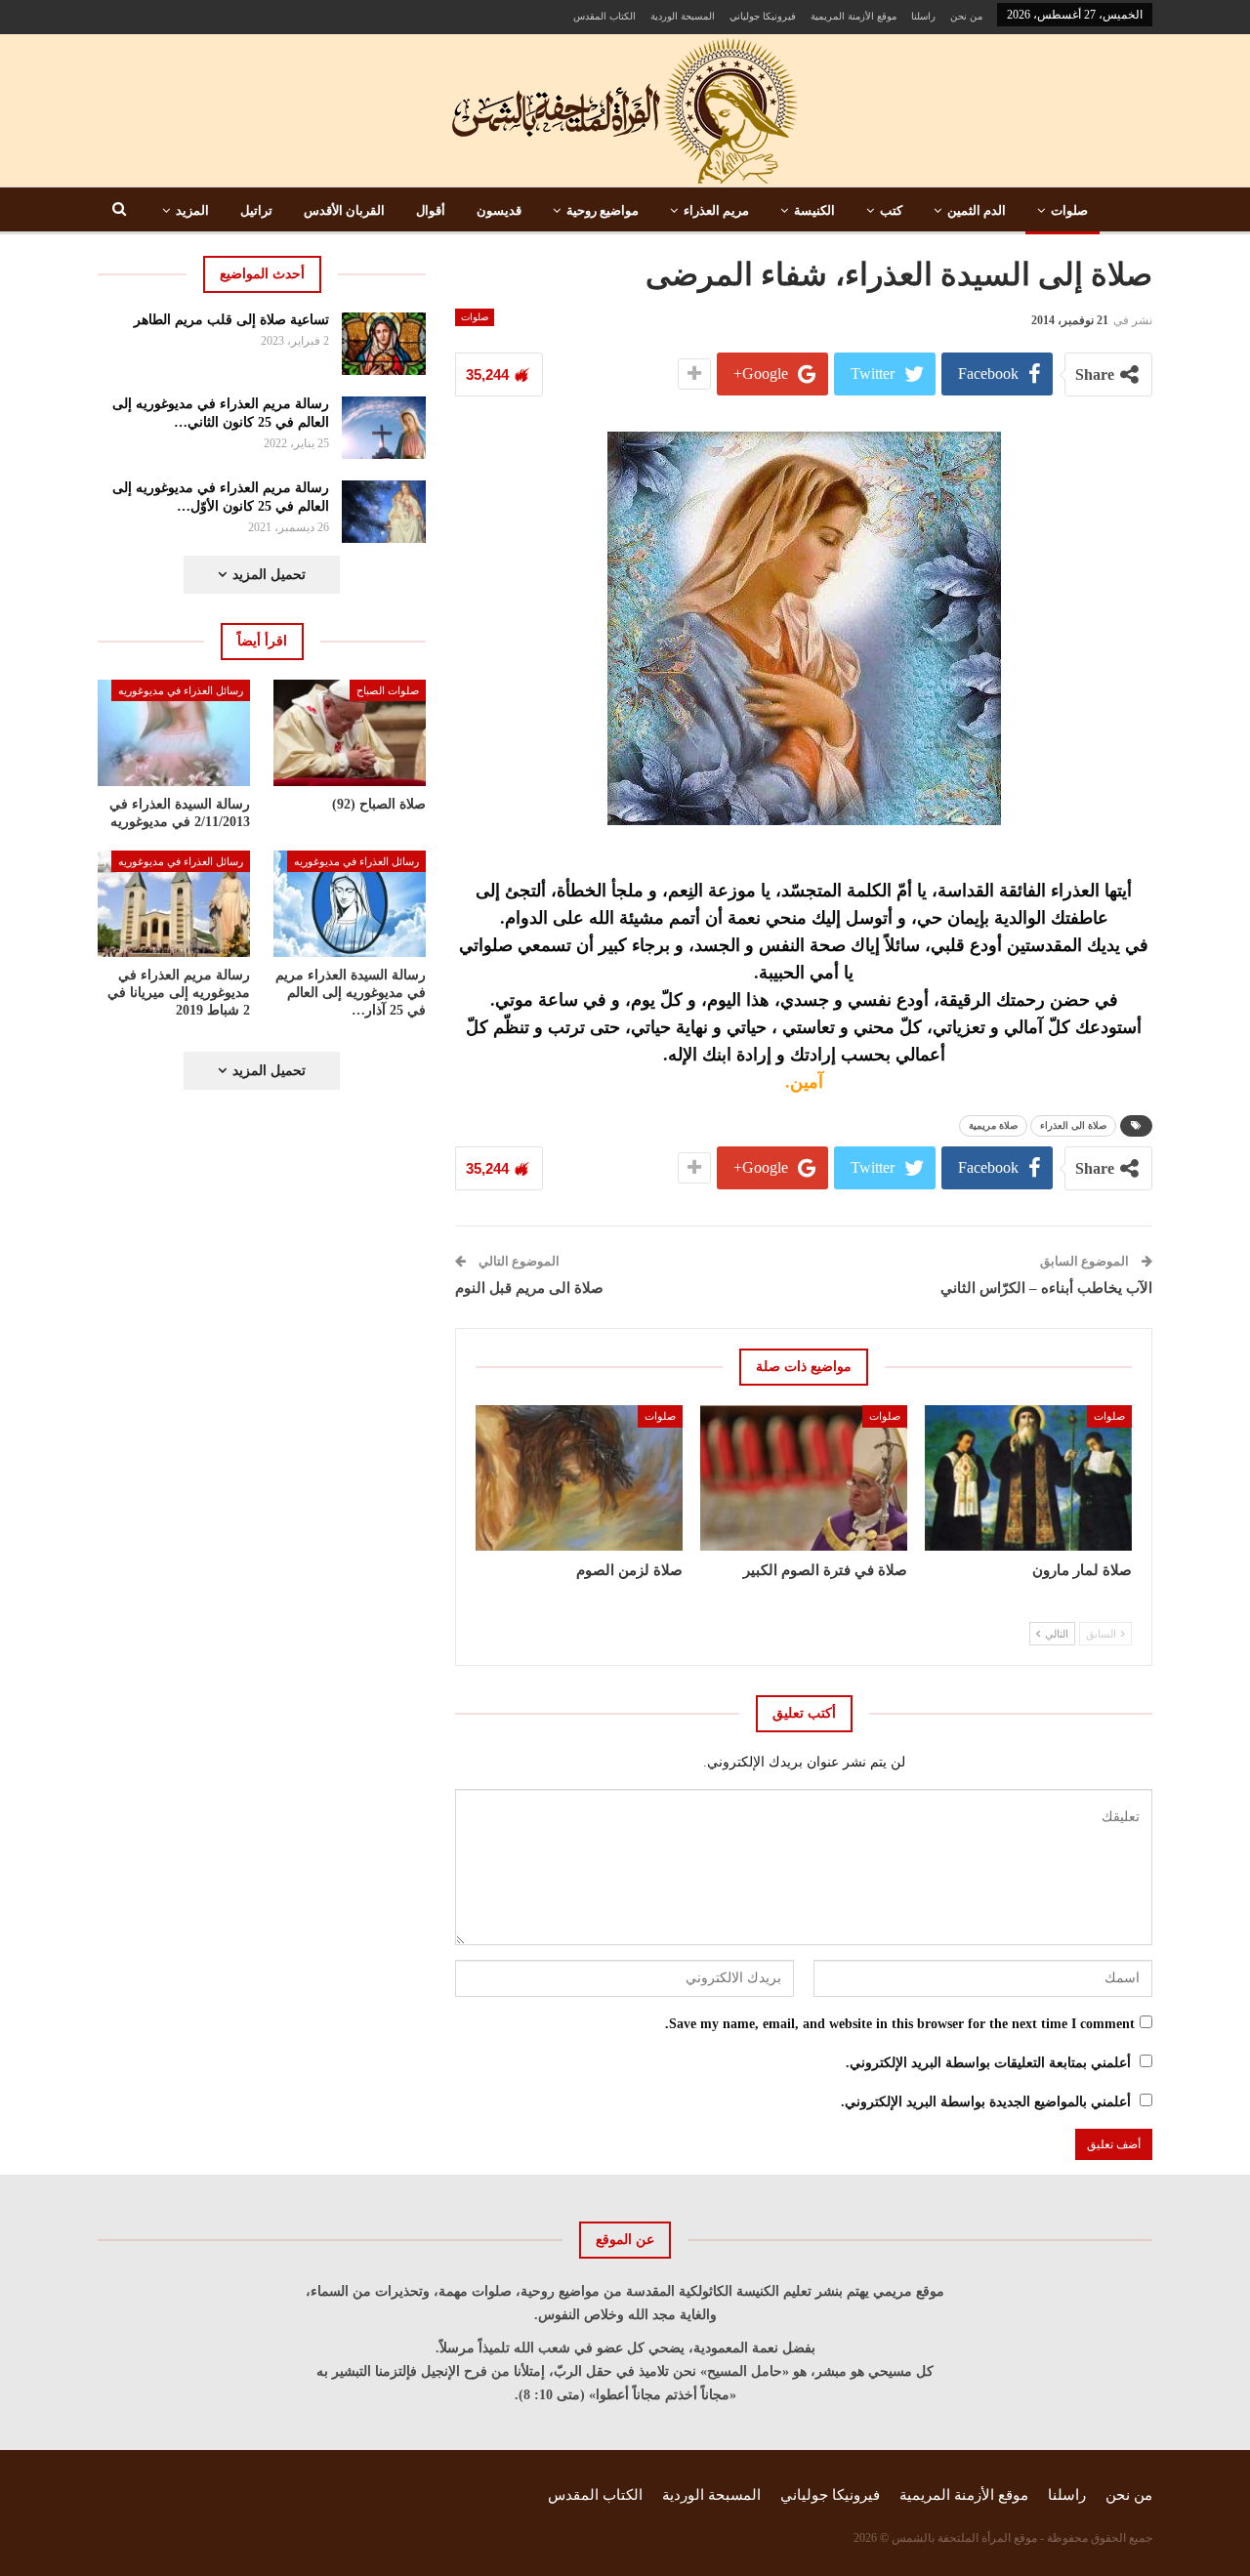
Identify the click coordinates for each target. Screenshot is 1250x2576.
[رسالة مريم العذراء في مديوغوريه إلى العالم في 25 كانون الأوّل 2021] (384, 512)
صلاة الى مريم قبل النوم (529, 1288)
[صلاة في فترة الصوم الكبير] (804, 1477)
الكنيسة (814, 210)
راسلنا (923, 16)
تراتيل (256, 210)
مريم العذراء (716, 210)
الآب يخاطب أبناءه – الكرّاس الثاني (1046, 1288)
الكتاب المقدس (604, 16)
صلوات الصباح (388, 690)
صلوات (1069, 210)
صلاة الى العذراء (1073, 1125)
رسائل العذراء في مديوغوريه (181, 690)
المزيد (192, 210)
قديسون (499, 210)
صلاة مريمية (993, 1125)
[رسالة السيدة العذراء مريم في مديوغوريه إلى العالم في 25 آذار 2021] (350, 904)
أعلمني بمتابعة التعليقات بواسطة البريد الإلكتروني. (988, 2063)
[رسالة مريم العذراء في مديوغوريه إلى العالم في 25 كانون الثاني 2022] (384, 428)
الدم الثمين (977, 210)
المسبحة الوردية (683, 16)
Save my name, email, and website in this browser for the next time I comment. (900, 2024)
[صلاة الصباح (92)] (350, 733)
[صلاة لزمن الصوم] (579, 1477)
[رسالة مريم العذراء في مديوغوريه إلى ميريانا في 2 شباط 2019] (174, 904)
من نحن (966, 16)
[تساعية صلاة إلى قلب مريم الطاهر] (384, 344)
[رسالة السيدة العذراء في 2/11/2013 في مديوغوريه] (174, 733)
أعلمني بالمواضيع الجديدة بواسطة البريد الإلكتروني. (986, 2102)
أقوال (431, 210)
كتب (891, 210)
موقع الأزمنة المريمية (854, 16)
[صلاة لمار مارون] (1028, 1477)
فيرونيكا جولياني (763, 16)
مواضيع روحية (603, 210)
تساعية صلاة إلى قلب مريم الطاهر (231, 320)
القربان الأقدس (344, 210)
